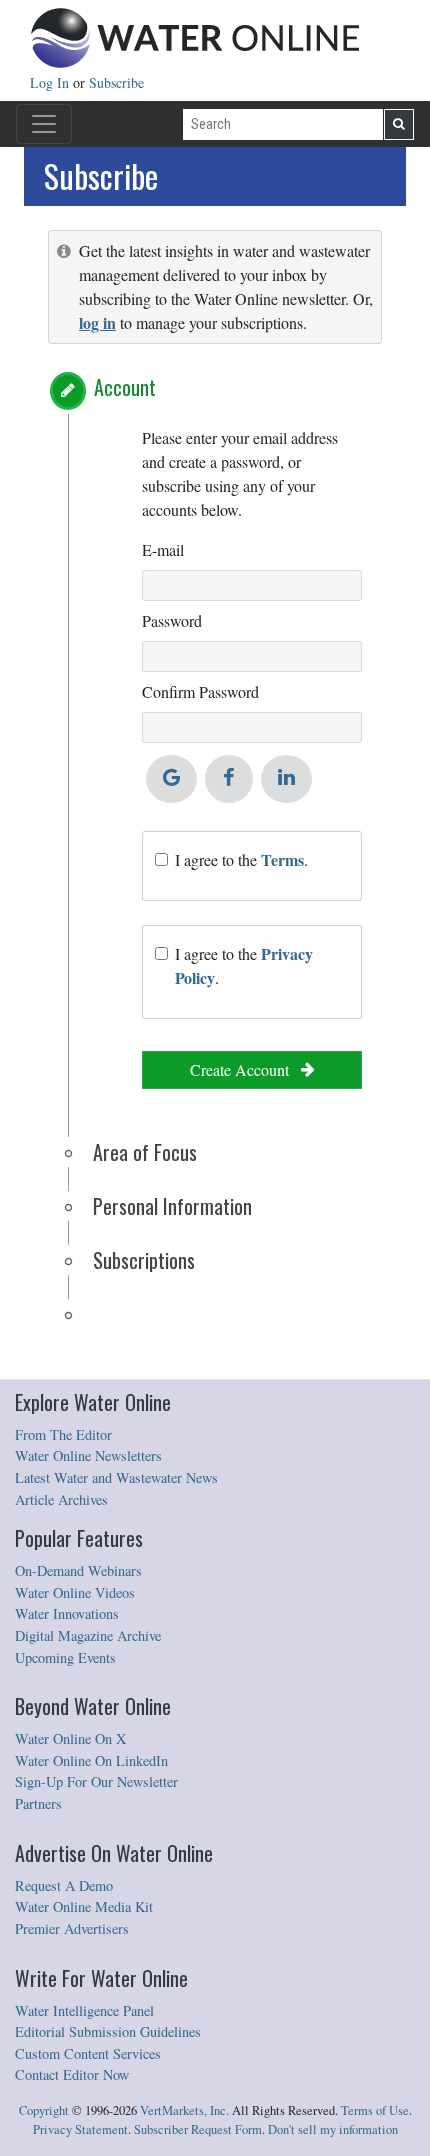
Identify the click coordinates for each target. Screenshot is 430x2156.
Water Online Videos (75, 1592)
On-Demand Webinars (78, 1570)
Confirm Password (200, 691)
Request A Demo (64, 1885)
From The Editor (63, 1434)
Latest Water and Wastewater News (116, 1477)
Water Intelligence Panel (84, 2010)
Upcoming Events (65, 1657)
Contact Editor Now (72, 2074)
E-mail (163, 549)
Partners (38, 1803)
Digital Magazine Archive (88, 1635)
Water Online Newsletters (88, 1455)
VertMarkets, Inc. (184, 2110)
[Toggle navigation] (44, 124)
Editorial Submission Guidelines (108, 2031)
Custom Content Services (88, 2053)
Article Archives (61, 1499)
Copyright (44, 2110)
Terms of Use (375, 2110)
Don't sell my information (333, 2129)
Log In (51, 82)
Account (125, 387)
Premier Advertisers (72, 1928)
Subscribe (116, 82)
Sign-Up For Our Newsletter (96, 1781)
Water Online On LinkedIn (91, 1760)
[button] (68, 391)
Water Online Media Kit (84, 1906)
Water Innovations (67, 1613)
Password (172, 620)
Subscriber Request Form (198, 2129)
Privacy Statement (80, 2129)
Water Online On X (70, 1738)
